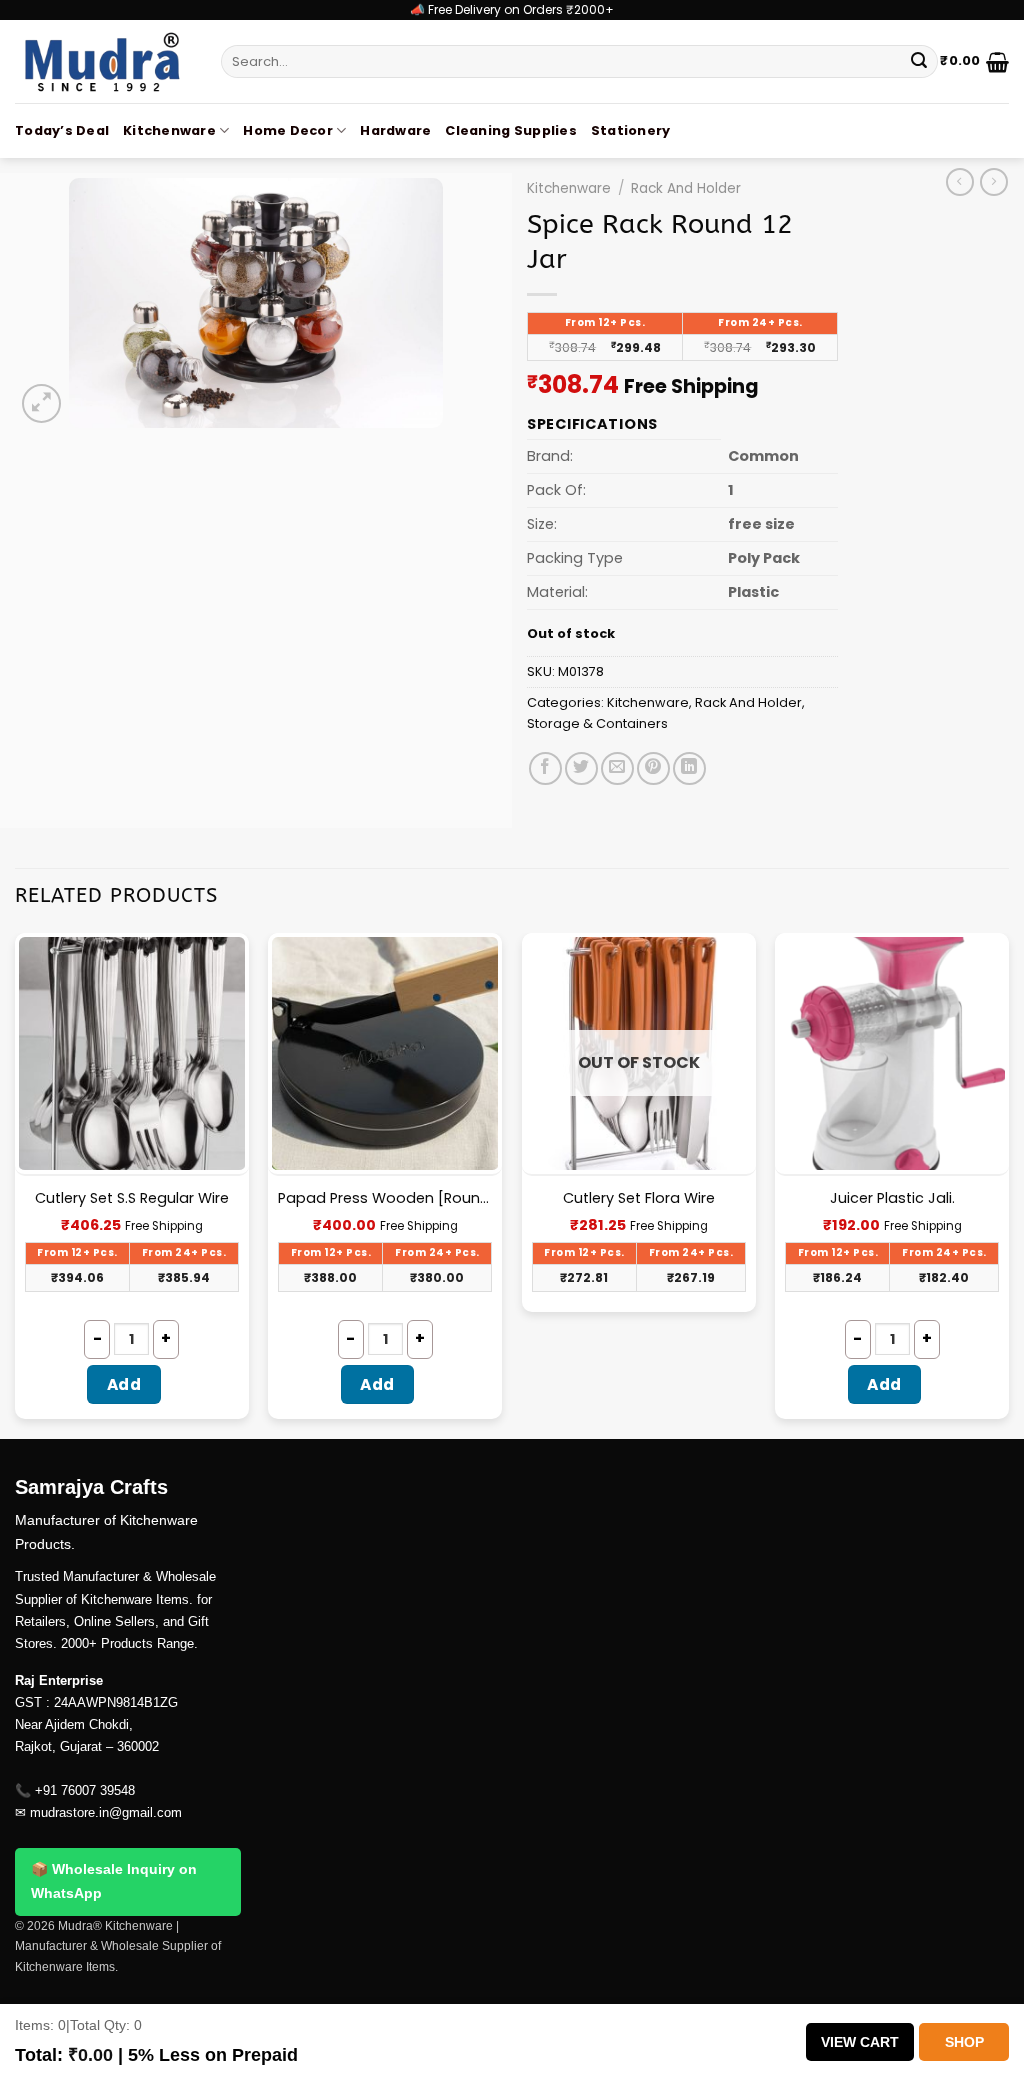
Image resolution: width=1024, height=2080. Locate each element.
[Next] (1008, 1184)
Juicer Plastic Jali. (892, 1198)
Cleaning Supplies (510, 130)
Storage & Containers (597, 723)
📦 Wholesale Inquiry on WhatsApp (114, 1881)
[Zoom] (41, 403)
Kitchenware (169, 130)
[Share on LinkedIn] (689, 768)
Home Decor (288, 130)
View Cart (860, 2042)
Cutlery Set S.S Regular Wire (132, 1198)
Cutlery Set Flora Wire (639, 1198)
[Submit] (919, 62)
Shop (964, 2042)
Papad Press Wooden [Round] (385, 1198)
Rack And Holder (686, 188)
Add (124, 1384)
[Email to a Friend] (617, 768)
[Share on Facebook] (545, 768)
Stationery (631, 130)
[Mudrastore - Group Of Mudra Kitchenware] (103, 61)
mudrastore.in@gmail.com (106, 1812)
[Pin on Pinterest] (653, 768)
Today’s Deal (62, 130)
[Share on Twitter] (581, 768)
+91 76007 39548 (85, 1790)
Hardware (395, 130)
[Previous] (16, 1184)
